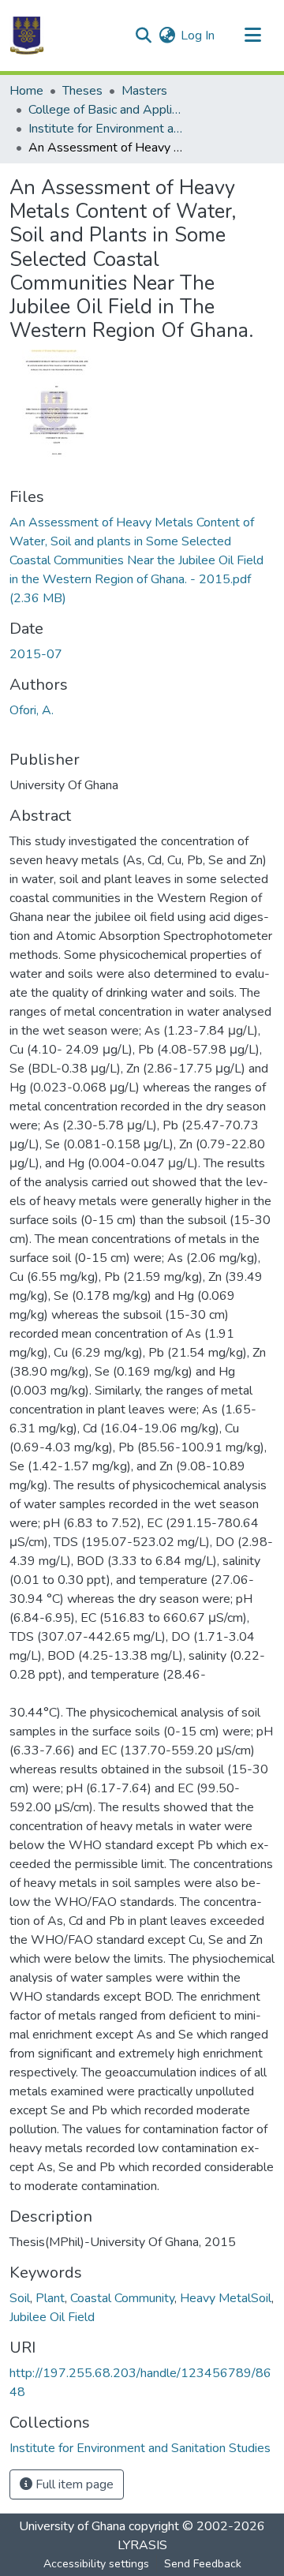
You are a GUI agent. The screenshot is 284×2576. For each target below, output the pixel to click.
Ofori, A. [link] (32, 710)
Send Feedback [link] (203, 2564)
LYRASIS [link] (142, 2545)
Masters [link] (144, 91)
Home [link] (26, 91)
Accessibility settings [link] (96, 2564)
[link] (142, 560)
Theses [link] (82, 91)
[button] (27, 36)
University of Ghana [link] (72, 2526)
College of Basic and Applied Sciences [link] (107, 110)
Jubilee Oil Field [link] (52, 2317)
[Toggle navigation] (252, 36)
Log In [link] (198, 36)
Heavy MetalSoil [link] (226, 2298)
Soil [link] (20, 2298)
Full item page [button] (73, 2484)
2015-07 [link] (36, 654)
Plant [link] (50, 2298)
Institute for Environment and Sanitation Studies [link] (107, 129)
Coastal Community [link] (122, 2298)
